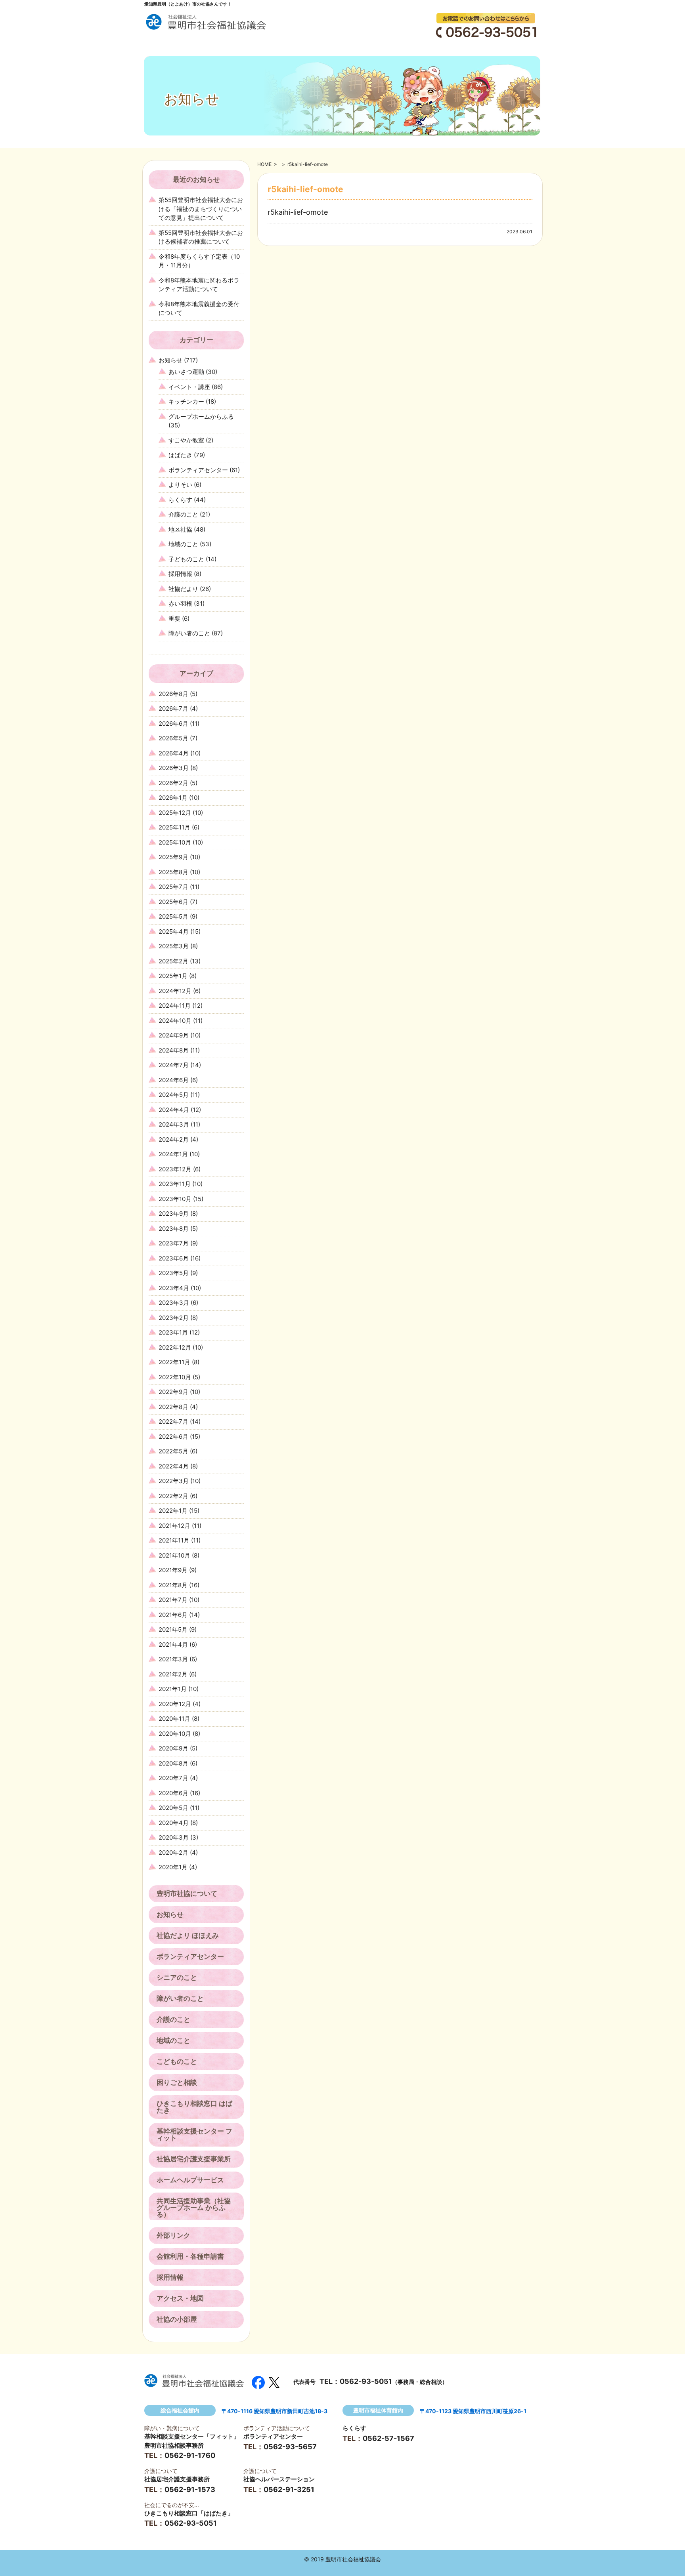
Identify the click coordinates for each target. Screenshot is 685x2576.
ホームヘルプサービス (190, 2180)
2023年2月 (174, 1318)
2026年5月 (173, 738)
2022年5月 (173, 1451)
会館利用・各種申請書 (190, 2256)
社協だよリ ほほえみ (188, 1935)
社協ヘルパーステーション (279, 2479)
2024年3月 (174, 1124)
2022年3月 (174, 1481)
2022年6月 (173, 1437)
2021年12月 (174, 1526)
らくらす (180, 500)
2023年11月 (175, 1184)
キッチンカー (186, 401)
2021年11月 (174, 1540)
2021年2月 (173, 1674)
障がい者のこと (189, 633)
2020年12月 (175, 1704)
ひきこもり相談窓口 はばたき (194, 2107)
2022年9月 (173, 1392)
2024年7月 (174, 1065)
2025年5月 (173, 916)
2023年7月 (174, 1243)
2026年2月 (173, 783)
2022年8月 (173, 1407)
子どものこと (186, 559)
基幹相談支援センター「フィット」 (192, 2436)
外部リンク (173, 2235)
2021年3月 (173, 1659)
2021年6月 (173, 1615)
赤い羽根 (180, 603)
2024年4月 (174, 1110)
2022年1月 (173, 1511)
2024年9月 (174, 1035)
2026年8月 (173, 694)
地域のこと (183, 544)
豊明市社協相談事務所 (174, 2445)
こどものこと (177, 2061)
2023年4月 (174, 1288)
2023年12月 (175, 1169)
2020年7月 (173, 1778)
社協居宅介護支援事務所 (177, 2479)
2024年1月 (173, 1154)
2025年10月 (175, 842)
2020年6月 (173, 1793)
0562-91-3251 (289, 2489)
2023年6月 (174, 1258)
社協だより (183, 589)
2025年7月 (173, 887)
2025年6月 (173, 902)
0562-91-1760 (190, 2455)
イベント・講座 (189, 387)
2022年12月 (175, 1347)
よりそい (180, 485)
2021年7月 (173, 1600)
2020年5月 (173, 1808)
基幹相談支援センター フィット (194, 2135)
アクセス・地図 (180, 2298)
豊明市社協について (187, 1893)
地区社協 (180, 529)
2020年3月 (174, 1837)
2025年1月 (173, 976)
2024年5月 (174, 1095)
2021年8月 (173, 1585)
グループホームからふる (201, 417)
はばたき (180, 455)
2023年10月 (175, 1199)
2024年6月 (174, 1080)
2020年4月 (174, 1823)
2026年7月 (173, 708)
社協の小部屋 (177, 2319)
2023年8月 (174, 1229)
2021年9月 (173, 1570)
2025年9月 (173, 857)
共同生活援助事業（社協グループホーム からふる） (194, 2208)
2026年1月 (173, 798)
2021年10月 (174, 1555)
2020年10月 (175, 1734)
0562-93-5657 (290, 2447)
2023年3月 (174, 1303)
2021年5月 (173, 1629)
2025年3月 (174, 946)
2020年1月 (173, 1867)
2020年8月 (173, 1763)
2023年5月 (174, 1273)
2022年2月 (173, 1496)
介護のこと (183, 514)
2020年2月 (173, 1852)
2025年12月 (175, 813)
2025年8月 (173, 872)
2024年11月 (175, 1006)
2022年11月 (174, 1362)
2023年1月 (173, 1332)
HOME (264, 164)
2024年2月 (174, 1139)
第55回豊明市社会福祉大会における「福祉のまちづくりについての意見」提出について (201, 209)
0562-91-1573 (190, 2489)
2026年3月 (174, 768)
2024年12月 (175, 991)
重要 (174, 619)
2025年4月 (174, 931)
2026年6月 (173, 724)
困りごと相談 (177, 2082)
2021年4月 (173, 1645)
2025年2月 (173, 961)
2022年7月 (173, 1421)
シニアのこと (177, 1977)
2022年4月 (174, 1466)
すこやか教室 (186, 440)
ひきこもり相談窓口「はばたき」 (189, 2513)
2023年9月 (174, 1214)
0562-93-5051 (366, 2381)
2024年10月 (175, 1021)
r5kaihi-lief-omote (298, 212)
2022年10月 (175, 1377)
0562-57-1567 (388, 2438)
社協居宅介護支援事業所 (194, 2159)
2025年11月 (174, 827)
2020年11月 (174, 1719)
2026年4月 (174, 753)
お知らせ (170, 360)
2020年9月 (173, 1748)
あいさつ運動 (186, 372)
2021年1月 (173, 1689)
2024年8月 (174, 1050)
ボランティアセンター (198, 470)
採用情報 (180, 574)
